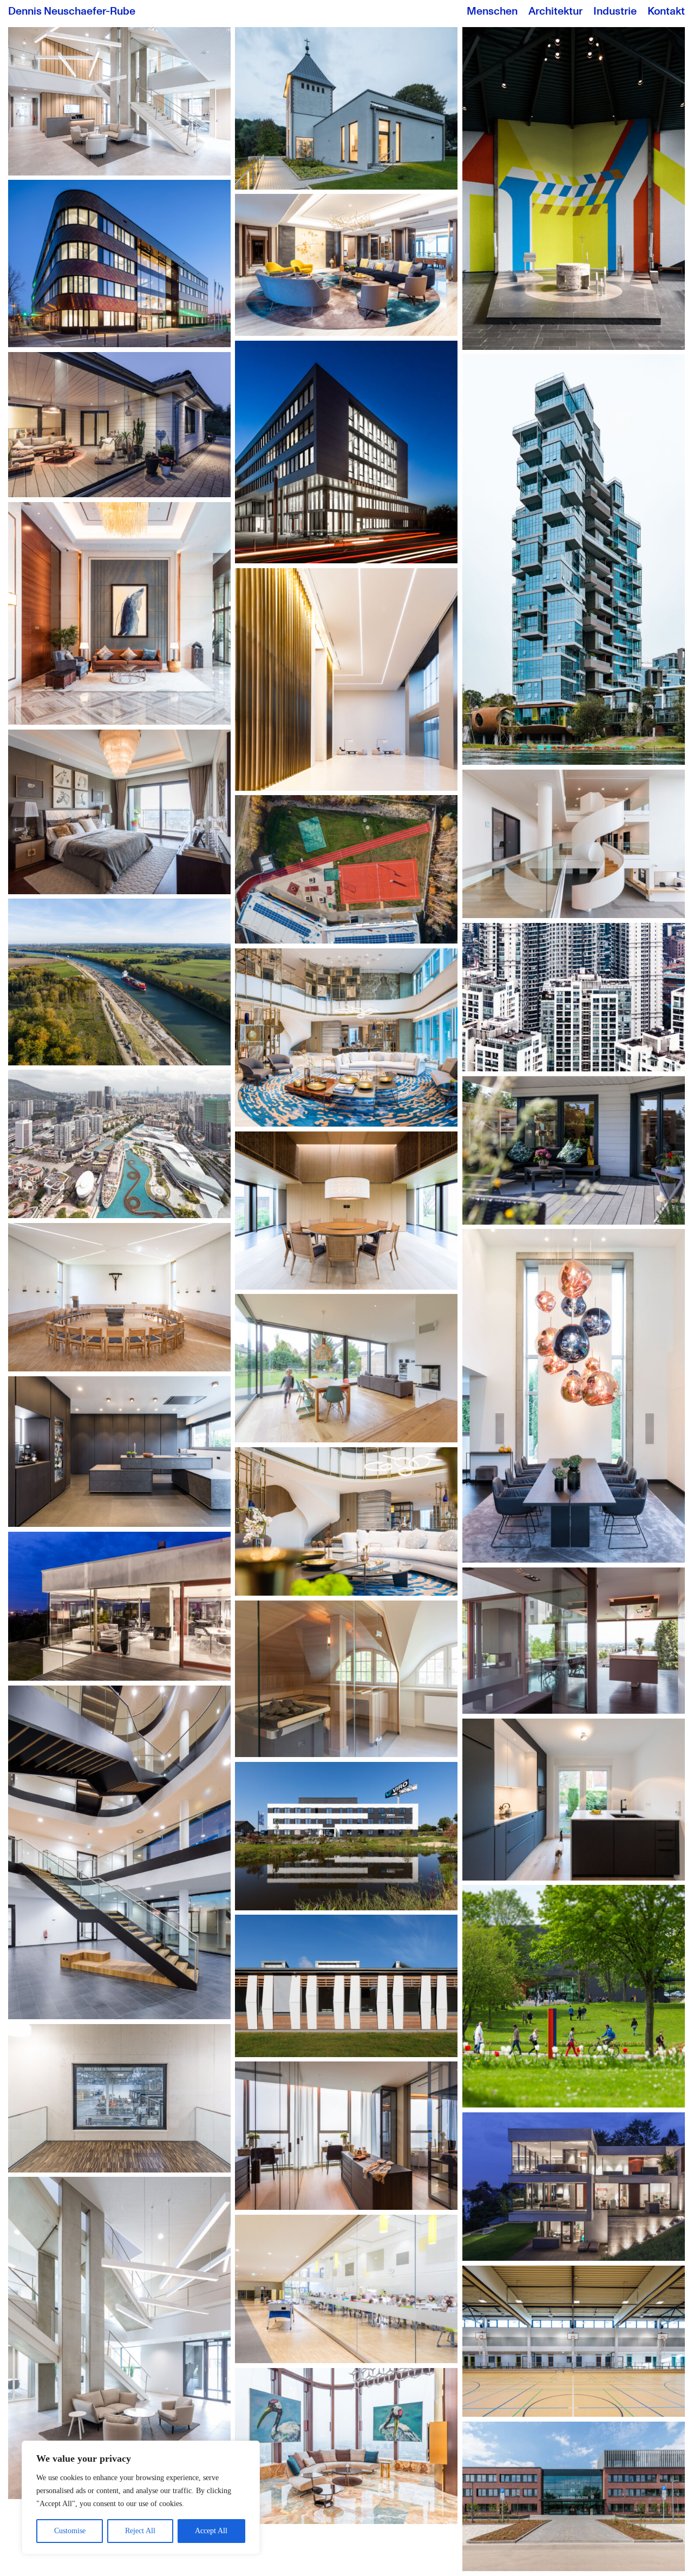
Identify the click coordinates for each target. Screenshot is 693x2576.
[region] (141, 2497)
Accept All (211, 2531)
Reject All (140, 2531)
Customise (70, 2531)
